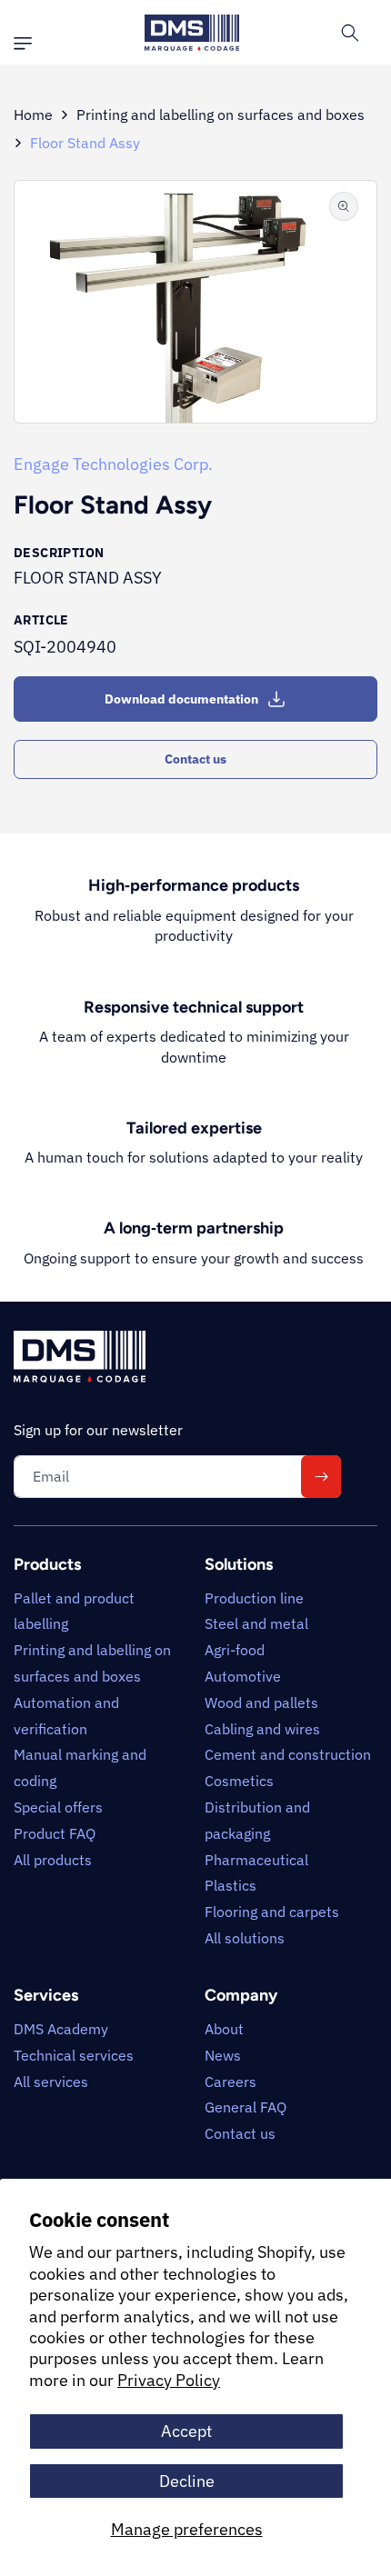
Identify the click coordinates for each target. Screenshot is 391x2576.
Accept (186, 2431)
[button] (27, 44)
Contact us (195, 759)
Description (59, 553)
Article (41, 620)
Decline (187, 2481)
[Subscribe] (321, 1477)
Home (33, 115)
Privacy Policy (169, 2380)
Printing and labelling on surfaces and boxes (221, 115)
